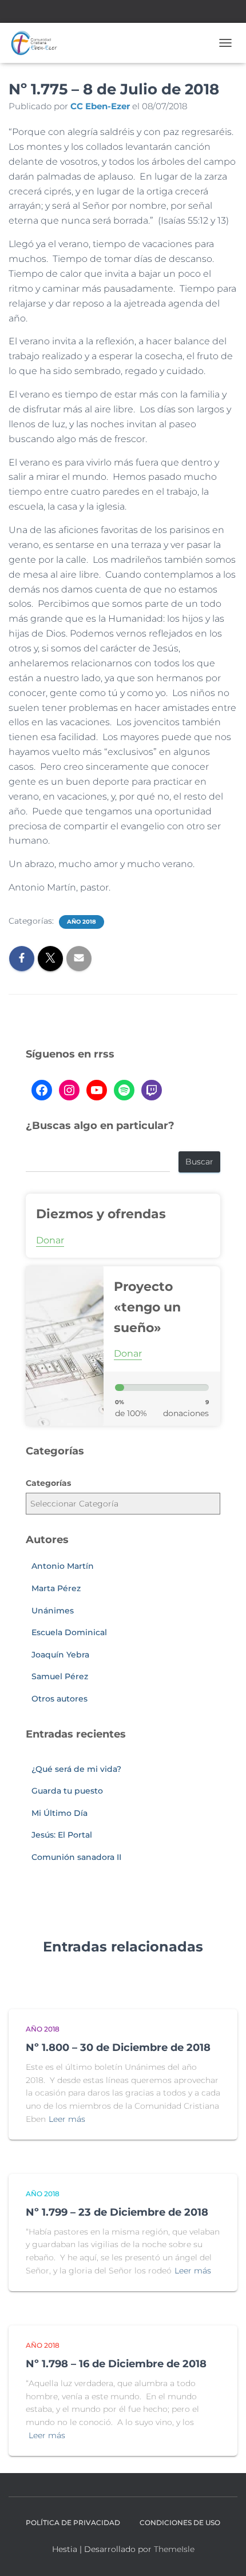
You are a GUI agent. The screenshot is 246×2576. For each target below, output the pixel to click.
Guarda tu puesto (67, 1791)
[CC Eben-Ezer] (38, 43)
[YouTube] (97, 1090)
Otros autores (59, 1699)
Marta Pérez (56, 1588)
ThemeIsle (174, 2549)
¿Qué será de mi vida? (76, 1769)
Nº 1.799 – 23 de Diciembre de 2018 (117, 2212)
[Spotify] (124, 1090)
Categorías (48, 1483)
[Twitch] (152, 1090)
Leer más (67, 2119)
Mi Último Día (59, 1813)
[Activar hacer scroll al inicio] (223, 2553)
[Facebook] (42, 1090)
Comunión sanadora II (76, 1857)
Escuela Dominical (69, 1632)
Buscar (199, 1162)
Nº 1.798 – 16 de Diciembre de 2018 (116, 2364)
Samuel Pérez (60, 1676)
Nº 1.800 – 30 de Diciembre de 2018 (118, 2048)
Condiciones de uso (180, 2523)
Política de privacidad (73, 2523)
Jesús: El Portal (62, 1835)
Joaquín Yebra (60, 1655)
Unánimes (53, 1611)
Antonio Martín (63, 1566)
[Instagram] (69, 1090)
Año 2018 (82, 922)
